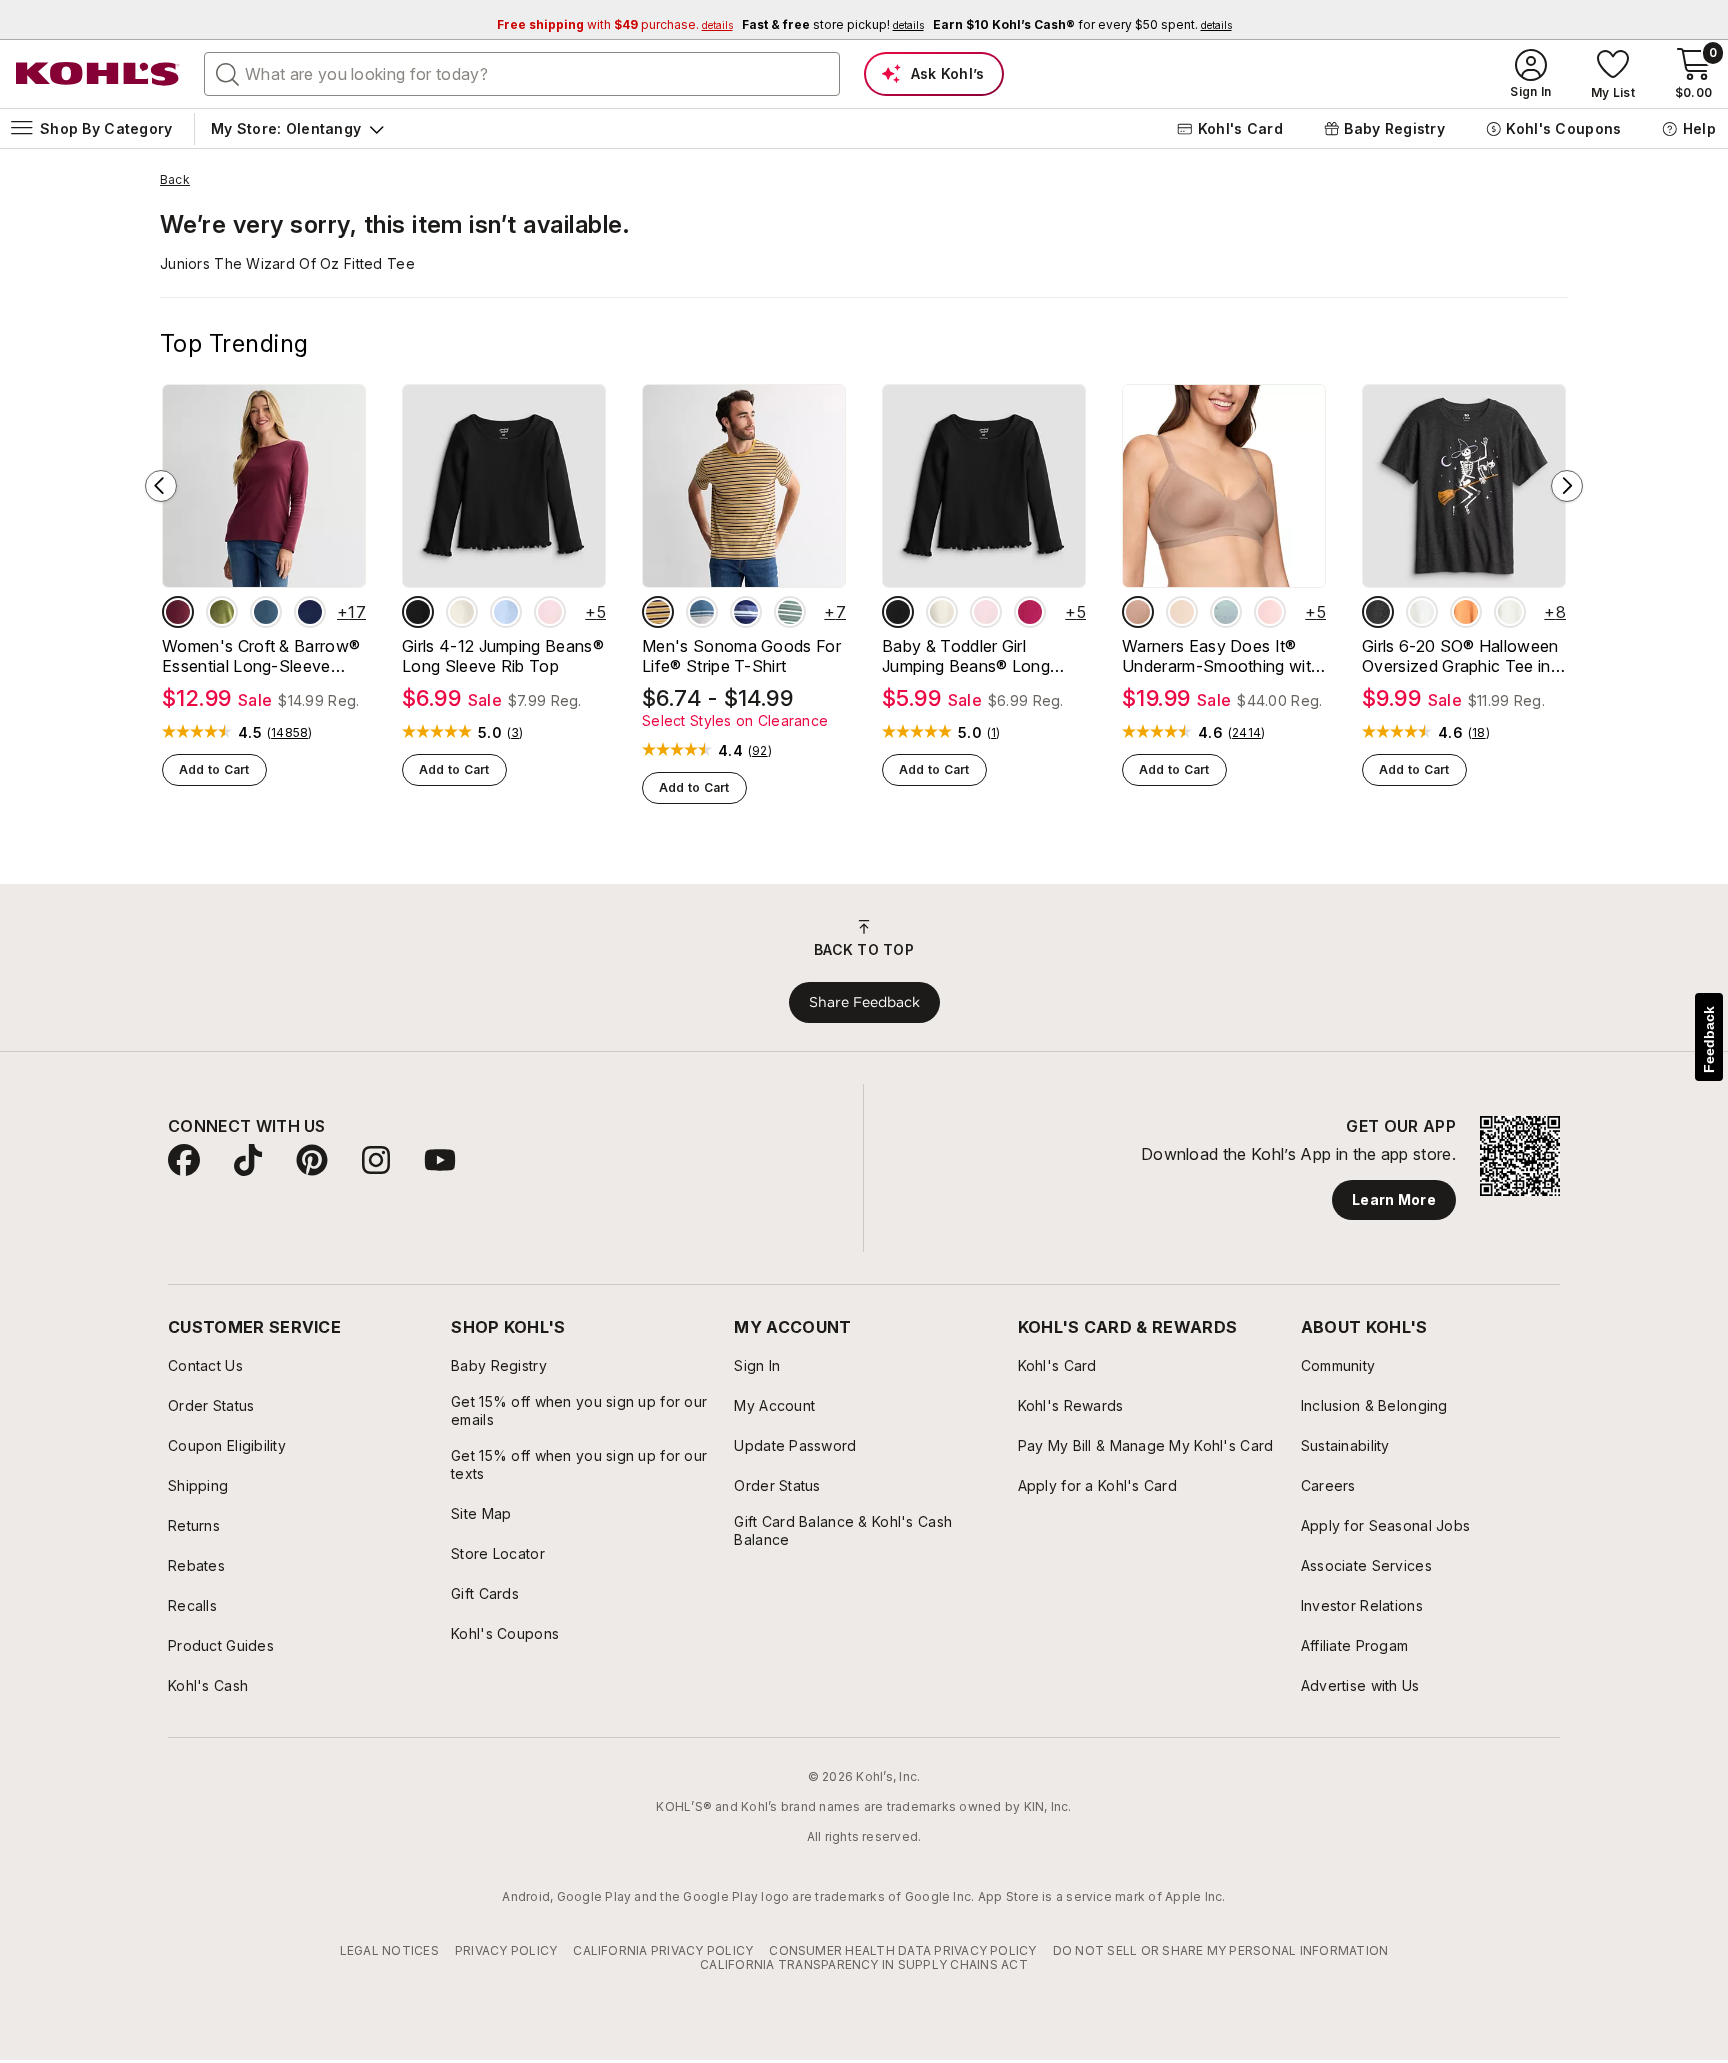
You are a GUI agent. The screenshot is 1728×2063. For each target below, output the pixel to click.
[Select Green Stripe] (790, 612)
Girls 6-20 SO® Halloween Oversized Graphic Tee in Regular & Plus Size (1460, 656)
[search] (228, 73)
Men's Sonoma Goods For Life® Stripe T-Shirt (741, 656)
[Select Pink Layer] (550, 612)
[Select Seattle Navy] (310, 612)
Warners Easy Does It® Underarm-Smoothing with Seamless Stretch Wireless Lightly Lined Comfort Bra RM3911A (1222, 656)
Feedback (1709, 1039)
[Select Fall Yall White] (1510, 612)
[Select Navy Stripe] (746, 612)
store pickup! (833, 24)
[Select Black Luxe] (418, 612)
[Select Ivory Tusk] (462, 612)
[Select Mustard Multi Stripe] (658, 612)
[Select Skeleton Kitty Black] (1378, 612)
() (290, 733)
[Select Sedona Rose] (1030, 612)
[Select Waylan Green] (222, 612)
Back (175, 180)
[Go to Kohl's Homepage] (98, 74)
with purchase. (615, 24)
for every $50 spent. (1082, 24)
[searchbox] (522, 74)
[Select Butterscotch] (1182, 612)
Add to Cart (214, 769)
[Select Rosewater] (1270, 612)
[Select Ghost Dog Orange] (1466, 612)
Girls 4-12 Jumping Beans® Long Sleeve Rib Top (503, 656)
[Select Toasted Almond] (1138, 612)
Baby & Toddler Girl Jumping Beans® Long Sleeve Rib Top (966, 656)
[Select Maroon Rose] (178, 612)
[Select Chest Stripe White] (702, 612)
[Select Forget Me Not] (1226, 612)
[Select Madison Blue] (266, 612)
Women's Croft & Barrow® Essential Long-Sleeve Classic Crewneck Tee (261, 656)
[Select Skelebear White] (1422, 612)
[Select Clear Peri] (506, 612)
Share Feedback (864, 1002)
